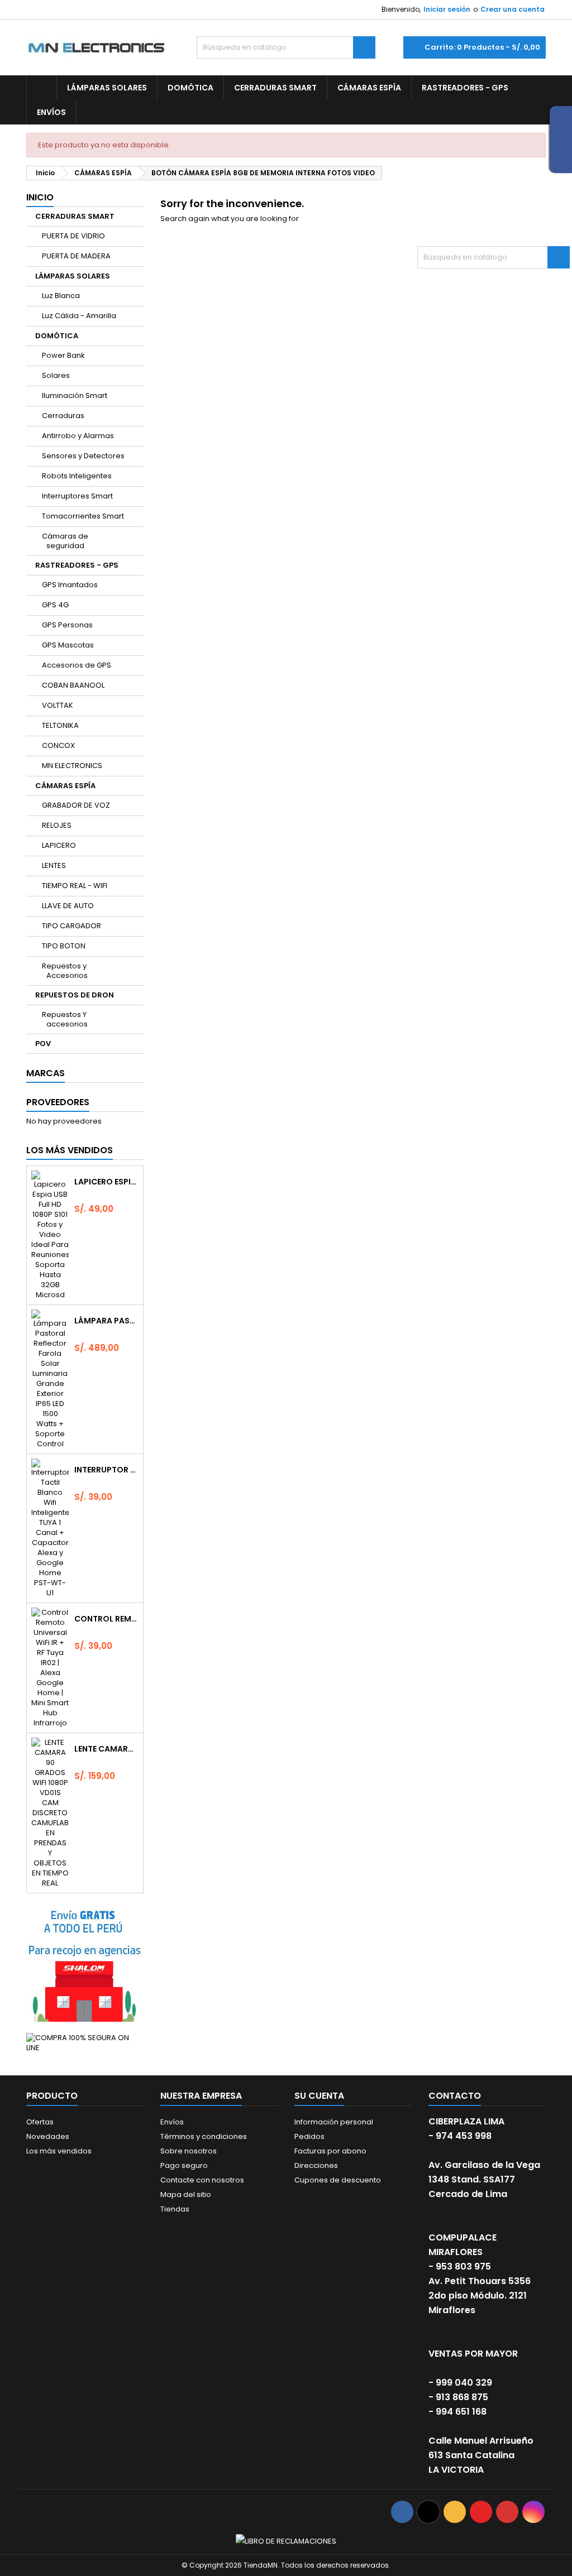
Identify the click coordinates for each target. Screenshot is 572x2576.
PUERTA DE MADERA (76, 256)
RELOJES (57, 825)
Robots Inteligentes (77, 476)
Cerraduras (63, 416)
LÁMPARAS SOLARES (107, 88)
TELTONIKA (60, 725)
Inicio (40, 197)
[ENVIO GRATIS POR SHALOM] (85, 1963)
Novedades (48, 2136)
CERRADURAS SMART (275, 88)
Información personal (334, 2122)
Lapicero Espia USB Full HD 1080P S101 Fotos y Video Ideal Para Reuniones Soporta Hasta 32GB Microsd (106, 1182)
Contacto (455, 2096)
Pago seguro (184, 2165)
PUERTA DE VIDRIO (73, 236)
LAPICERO (59, 845)
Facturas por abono (330, 2151)
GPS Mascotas (68, 645)
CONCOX (58, 745)
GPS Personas (67, 625)
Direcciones (316, 2165)
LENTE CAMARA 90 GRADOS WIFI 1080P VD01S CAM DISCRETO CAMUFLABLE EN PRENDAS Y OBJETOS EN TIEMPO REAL (106, 1749)
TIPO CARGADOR (71, 926)
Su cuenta (319, 2096)
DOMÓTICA (190, 88)
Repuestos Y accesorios (65, 1019)
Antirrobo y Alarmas (78, 436)
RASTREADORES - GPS (465, 88)
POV (43, 1044)
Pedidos (309, 2136)
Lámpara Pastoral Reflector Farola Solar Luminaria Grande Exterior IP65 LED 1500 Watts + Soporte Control (106, 1321)
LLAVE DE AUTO (68, 906)
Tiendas (175, 2209)
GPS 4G (55, 605)
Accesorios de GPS (77, 665)
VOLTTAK (58, 705)
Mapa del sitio (186, 2194)
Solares (56, 375)
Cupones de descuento (338, 2180)
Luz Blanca (61, 296)
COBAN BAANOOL (73, 685)
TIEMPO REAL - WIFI (75, 886)
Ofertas (40, 2122)
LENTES (54, 865)
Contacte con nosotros (202, 2180)
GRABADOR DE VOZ (76, 805)
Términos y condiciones (204, 2136)
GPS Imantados (70, 585)
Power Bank (63, 355)
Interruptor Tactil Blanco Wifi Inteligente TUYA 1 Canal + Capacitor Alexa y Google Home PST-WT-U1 (106, 1470)
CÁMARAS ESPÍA (369, 88)
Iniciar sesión (447, 9)
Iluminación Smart (75, 395)
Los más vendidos (70, 1150)
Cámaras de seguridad (65, 541)
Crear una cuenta (513, 9)
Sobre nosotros (189, 2151)
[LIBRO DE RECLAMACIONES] (286, 2541)
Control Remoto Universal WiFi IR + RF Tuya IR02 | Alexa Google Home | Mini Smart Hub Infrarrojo (106, 1619)
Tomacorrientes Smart (83, 516)
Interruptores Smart (77, 496)
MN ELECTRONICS (72, 766)
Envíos (51, 112)
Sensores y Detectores (83, 456)
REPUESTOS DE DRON (75, 995)
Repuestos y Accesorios (65, 971)
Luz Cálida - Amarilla (79, 316)
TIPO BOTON (64, 946)
